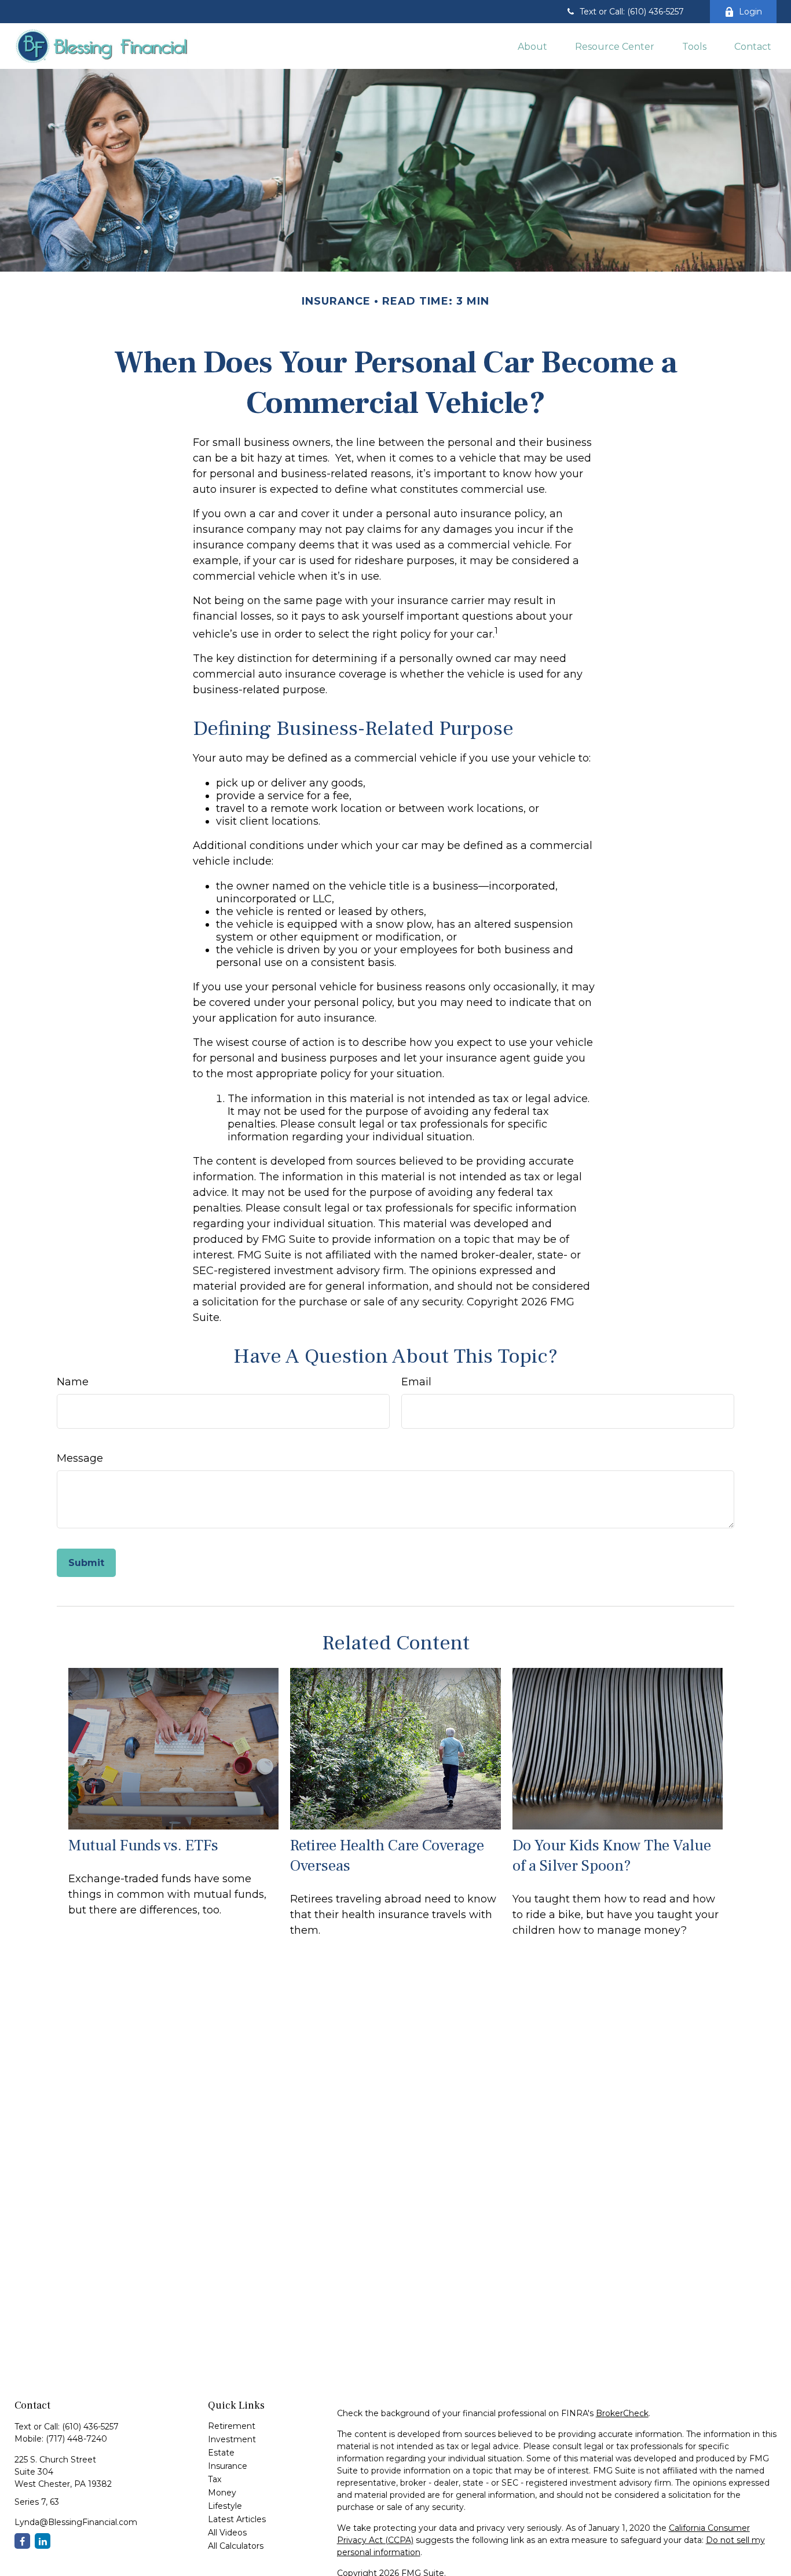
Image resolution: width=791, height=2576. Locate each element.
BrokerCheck (622, 2413)
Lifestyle (225, 2506)
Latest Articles (237, 2519)
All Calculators (236, 2546)
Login (750, 12)
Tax (215, 2479)
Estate (221, 2453)
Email (416, 1382)
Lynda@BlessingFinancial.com (76, 2522)
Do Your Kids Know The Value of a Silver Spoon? (612, 1856)
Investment (232, 2439)
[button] (532, 46)
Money (222, 2493)
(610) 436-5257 (90, 2427)
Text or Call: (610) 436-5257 (632, 12)
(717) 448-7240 (76, 2439)
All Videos (227, 2533)
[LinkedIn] (43, 2541)
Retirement (232, 2426)
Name (73, 1382)
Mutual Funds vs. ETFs (143, 1845)
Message (80, 1458)
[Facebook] (22, 2541)
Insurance (228, 2466)
